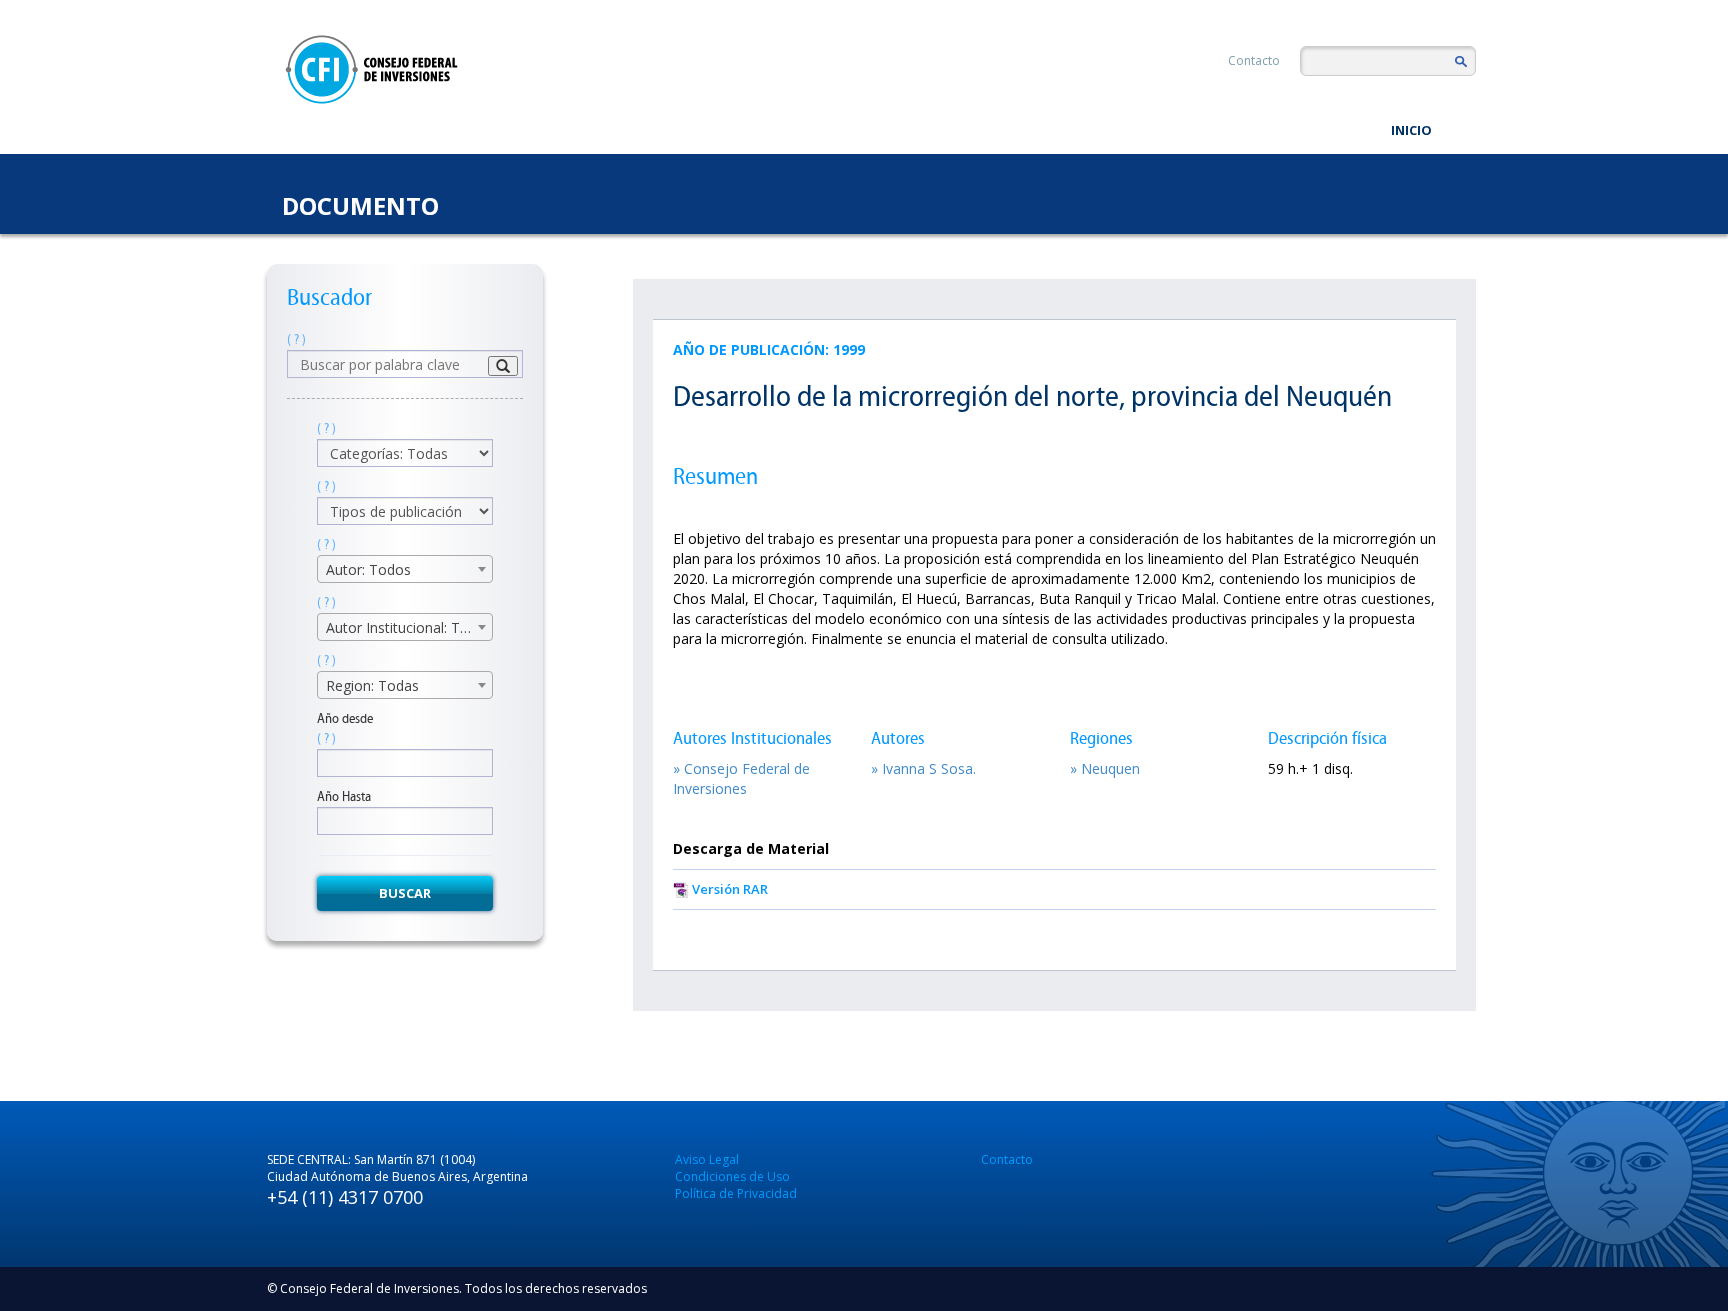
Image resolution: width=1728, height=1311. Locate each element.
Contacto (1254, 60)
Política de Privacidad (736, 1193)
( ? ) (296, 339)
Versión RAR (730, 889)
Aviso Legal (707, 1159)
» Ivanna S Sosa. (923, 768)
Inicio (1411, 130)
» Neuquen (1105, 768)
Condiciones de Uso (732, 1176)
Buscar (405, 893)
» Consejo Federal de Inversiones (741, 778)
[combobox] (405, 569)
